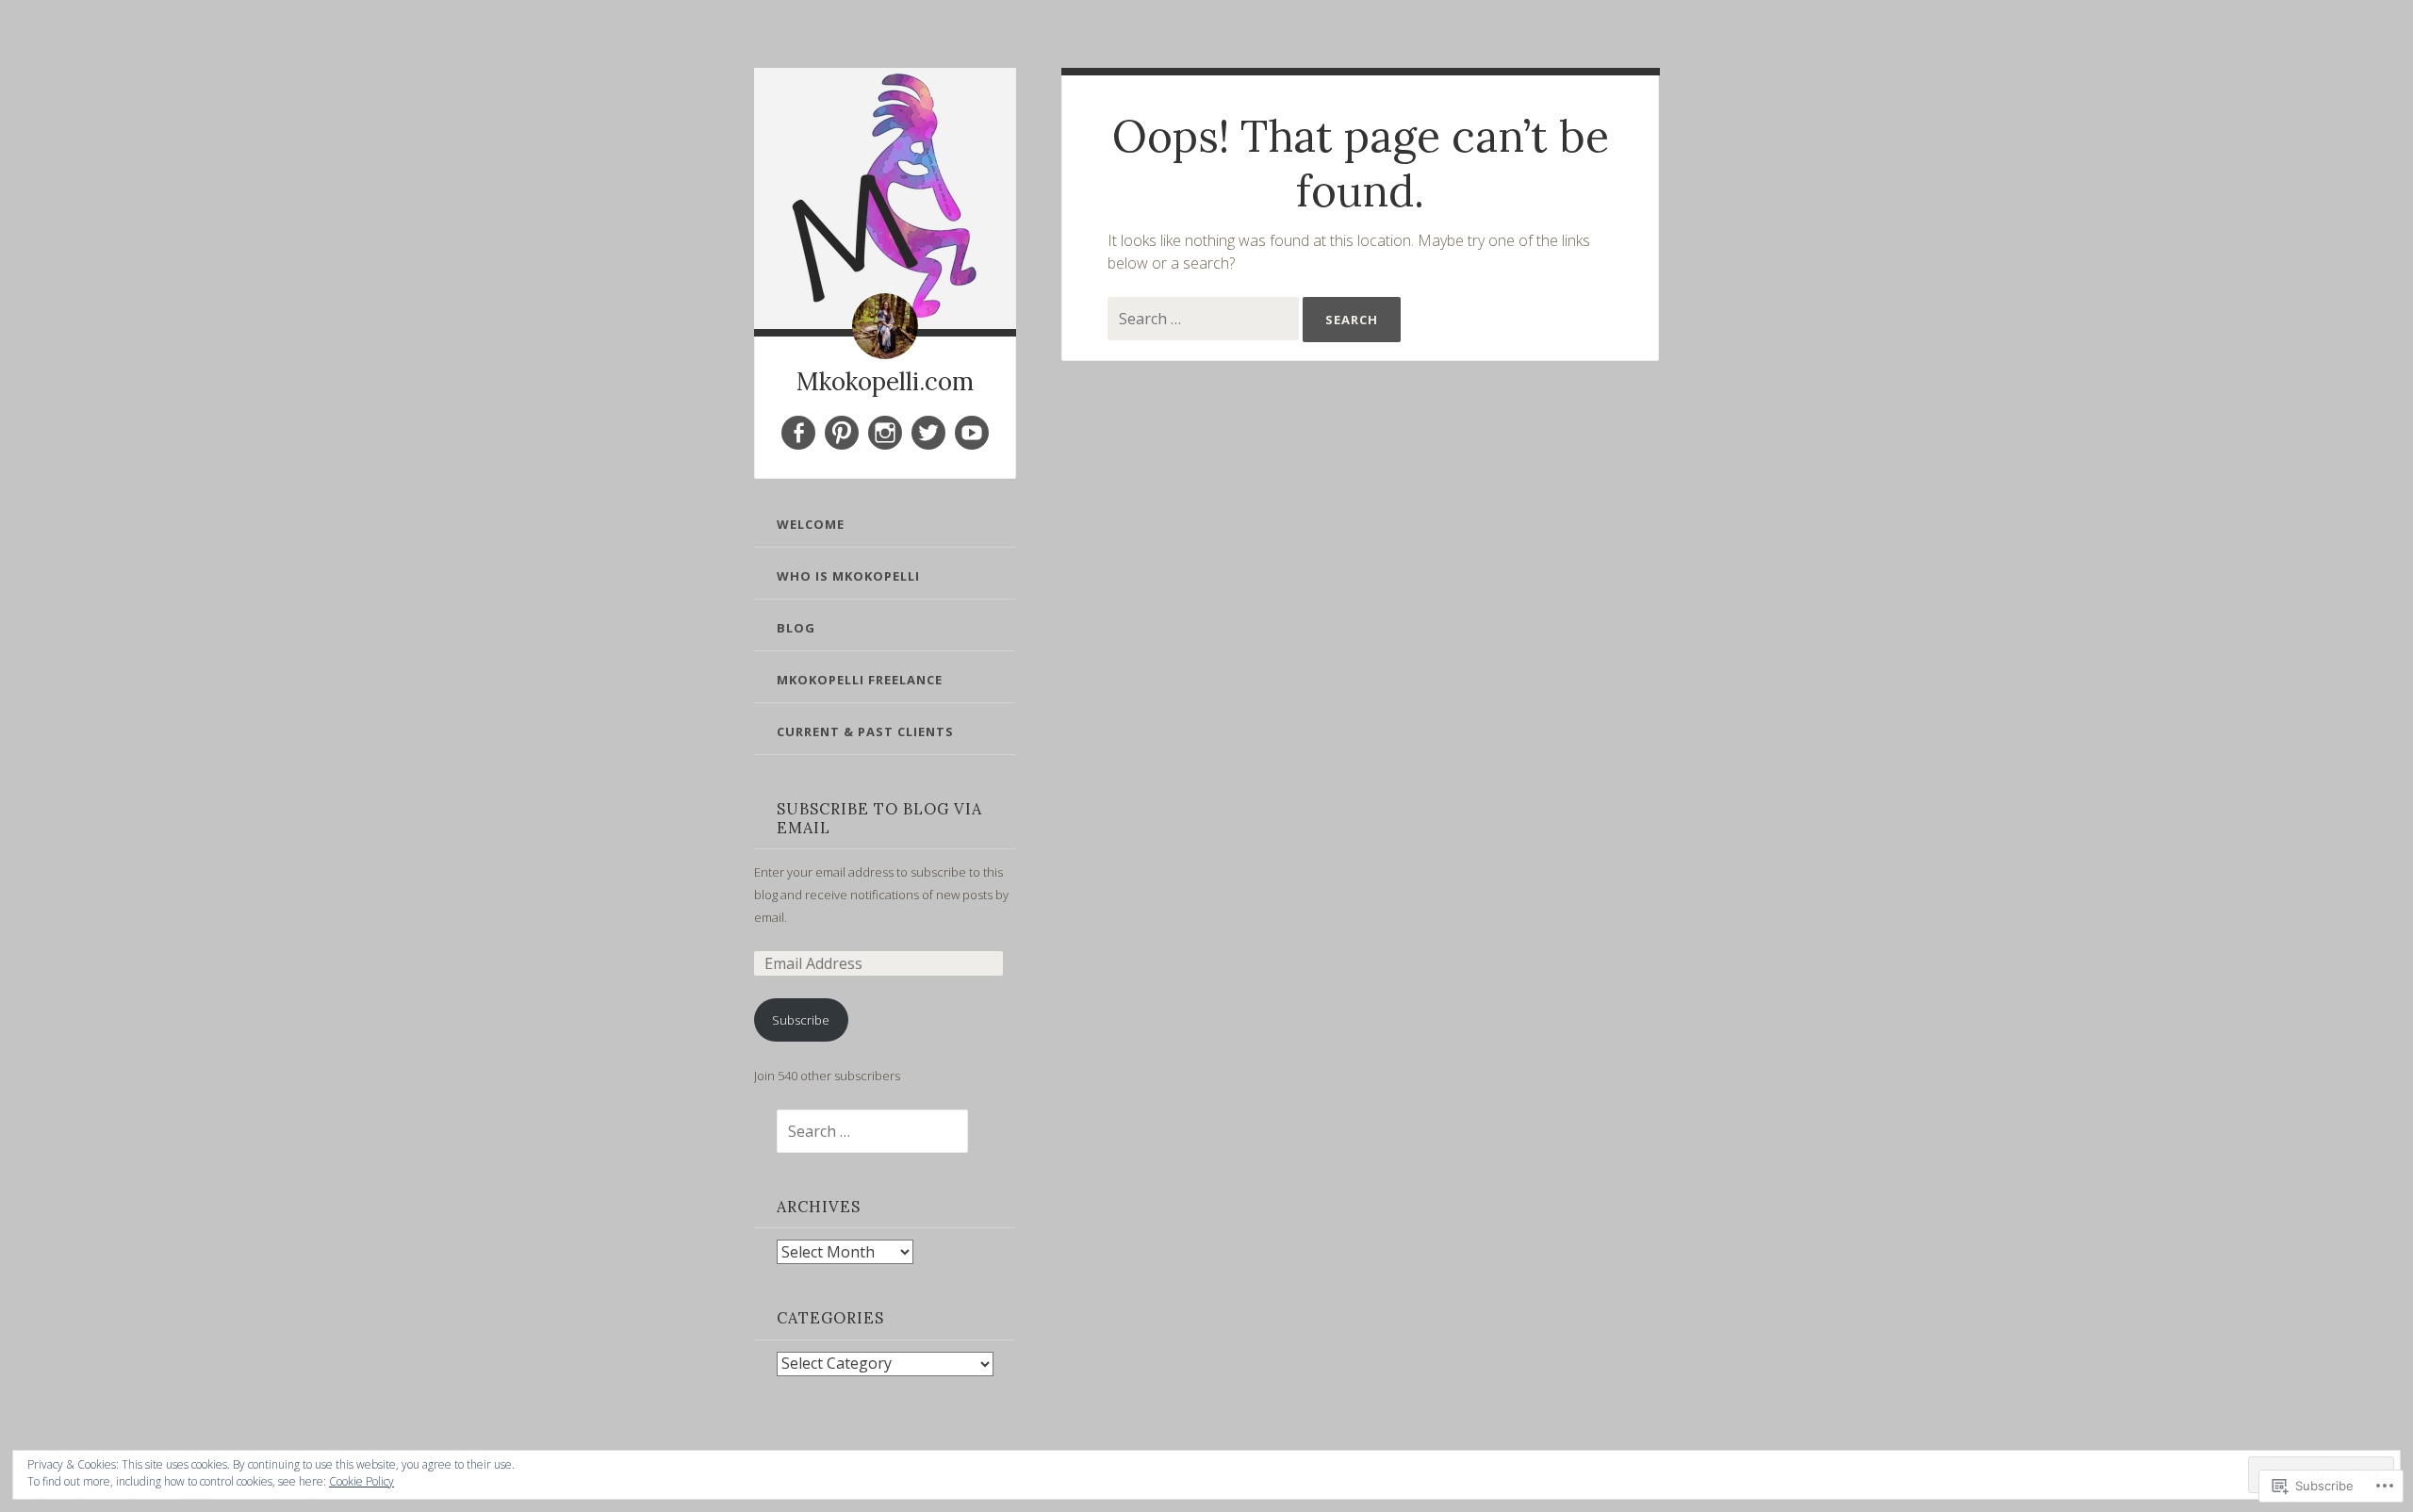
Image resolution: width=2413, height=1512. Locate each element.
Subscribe (801, 1020)
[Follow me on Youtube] (972, 433)
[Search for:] (861, 1132)
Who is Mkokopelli (848, 576)
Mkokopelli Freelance (860, 680)
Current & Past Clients (865, 731)
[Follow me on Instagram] (885, 433)
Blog (796, 628)
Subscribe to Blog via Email (879, 818)
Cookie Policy (361, 1481)
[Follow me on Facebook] (798, 433)
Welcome (811, 524)
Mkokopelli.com (885, 381)
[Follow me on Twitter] (928, 433)
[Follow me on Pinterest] (842, 433)
